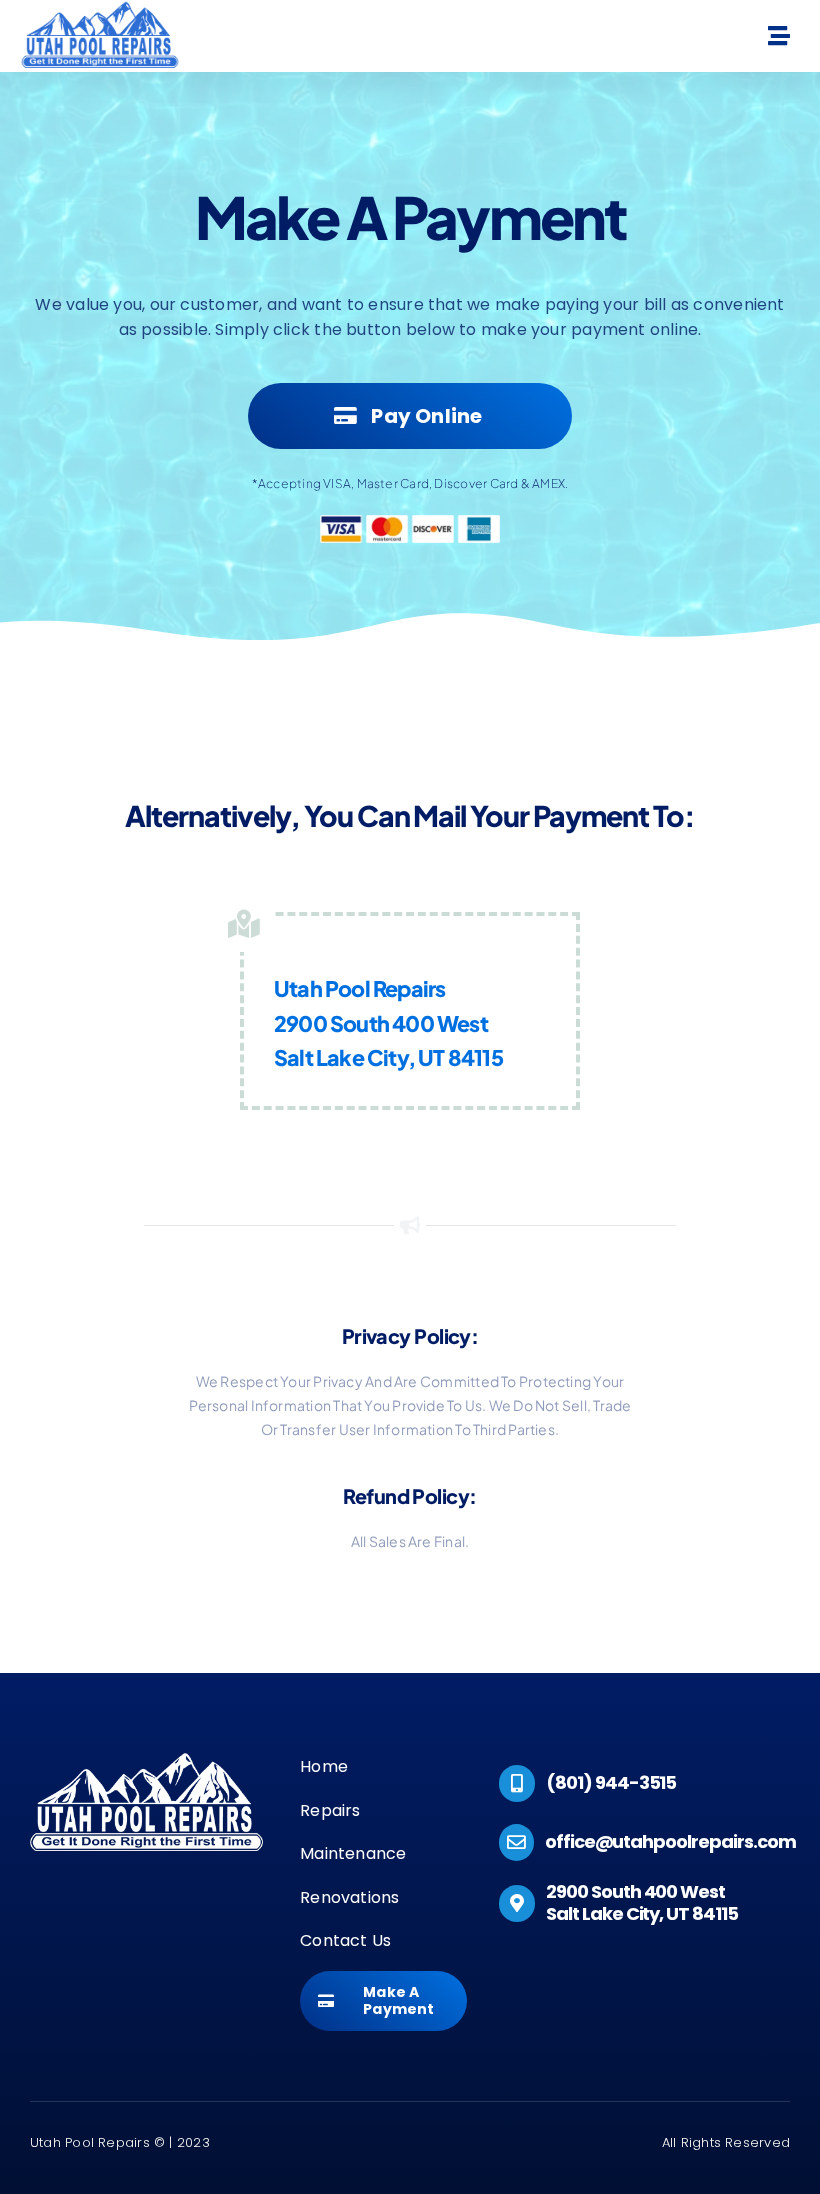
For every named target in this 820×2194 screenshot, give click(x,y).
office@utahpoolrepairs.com (670, 1841)
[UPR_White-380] (146, 1760)
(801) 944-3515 (611, 1782)
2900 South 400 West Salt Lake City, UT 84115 (642, 1902)
